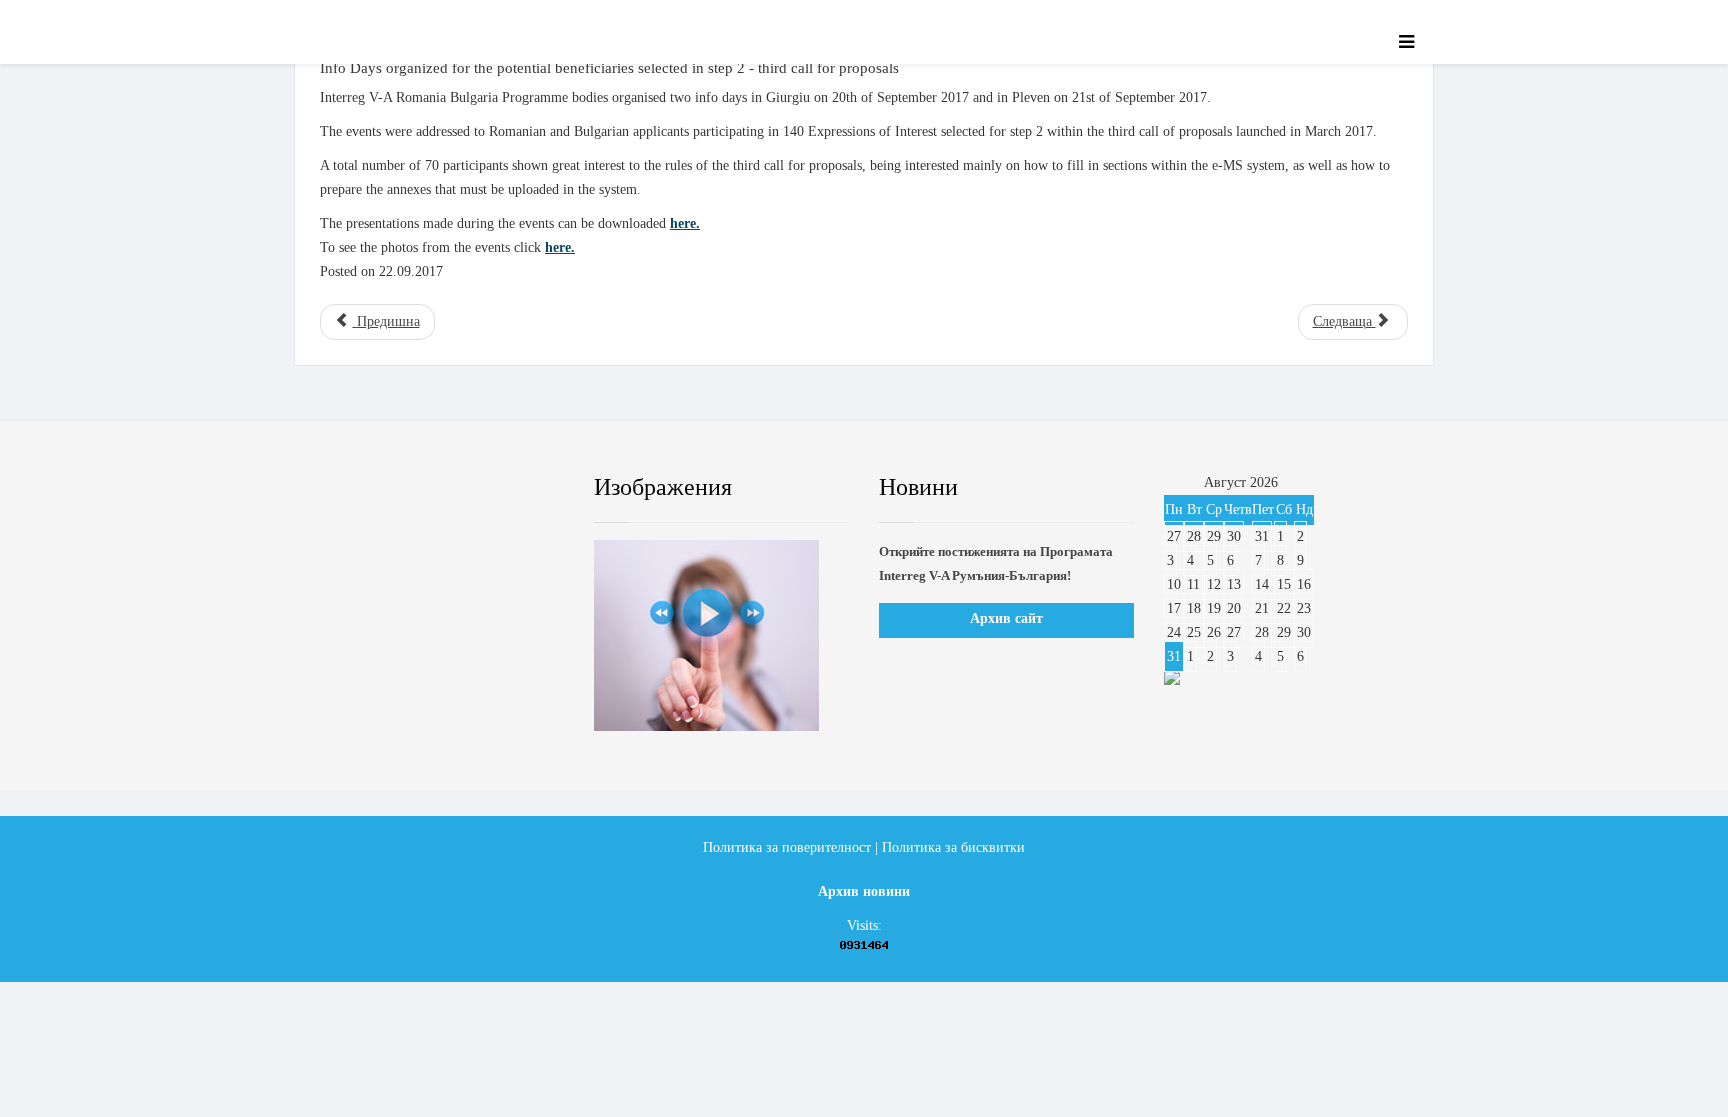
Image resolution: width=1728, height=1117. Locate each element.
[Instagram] (519, 488)
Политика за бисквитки (953, 847)
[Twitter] (399, 488)
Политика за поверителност (787, 847)
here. (685, 223)
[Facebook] (338, 488)
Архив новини (864, 891)
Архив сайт (1006, 618)
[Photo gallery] (721, 635)
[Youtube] (459, 488)
